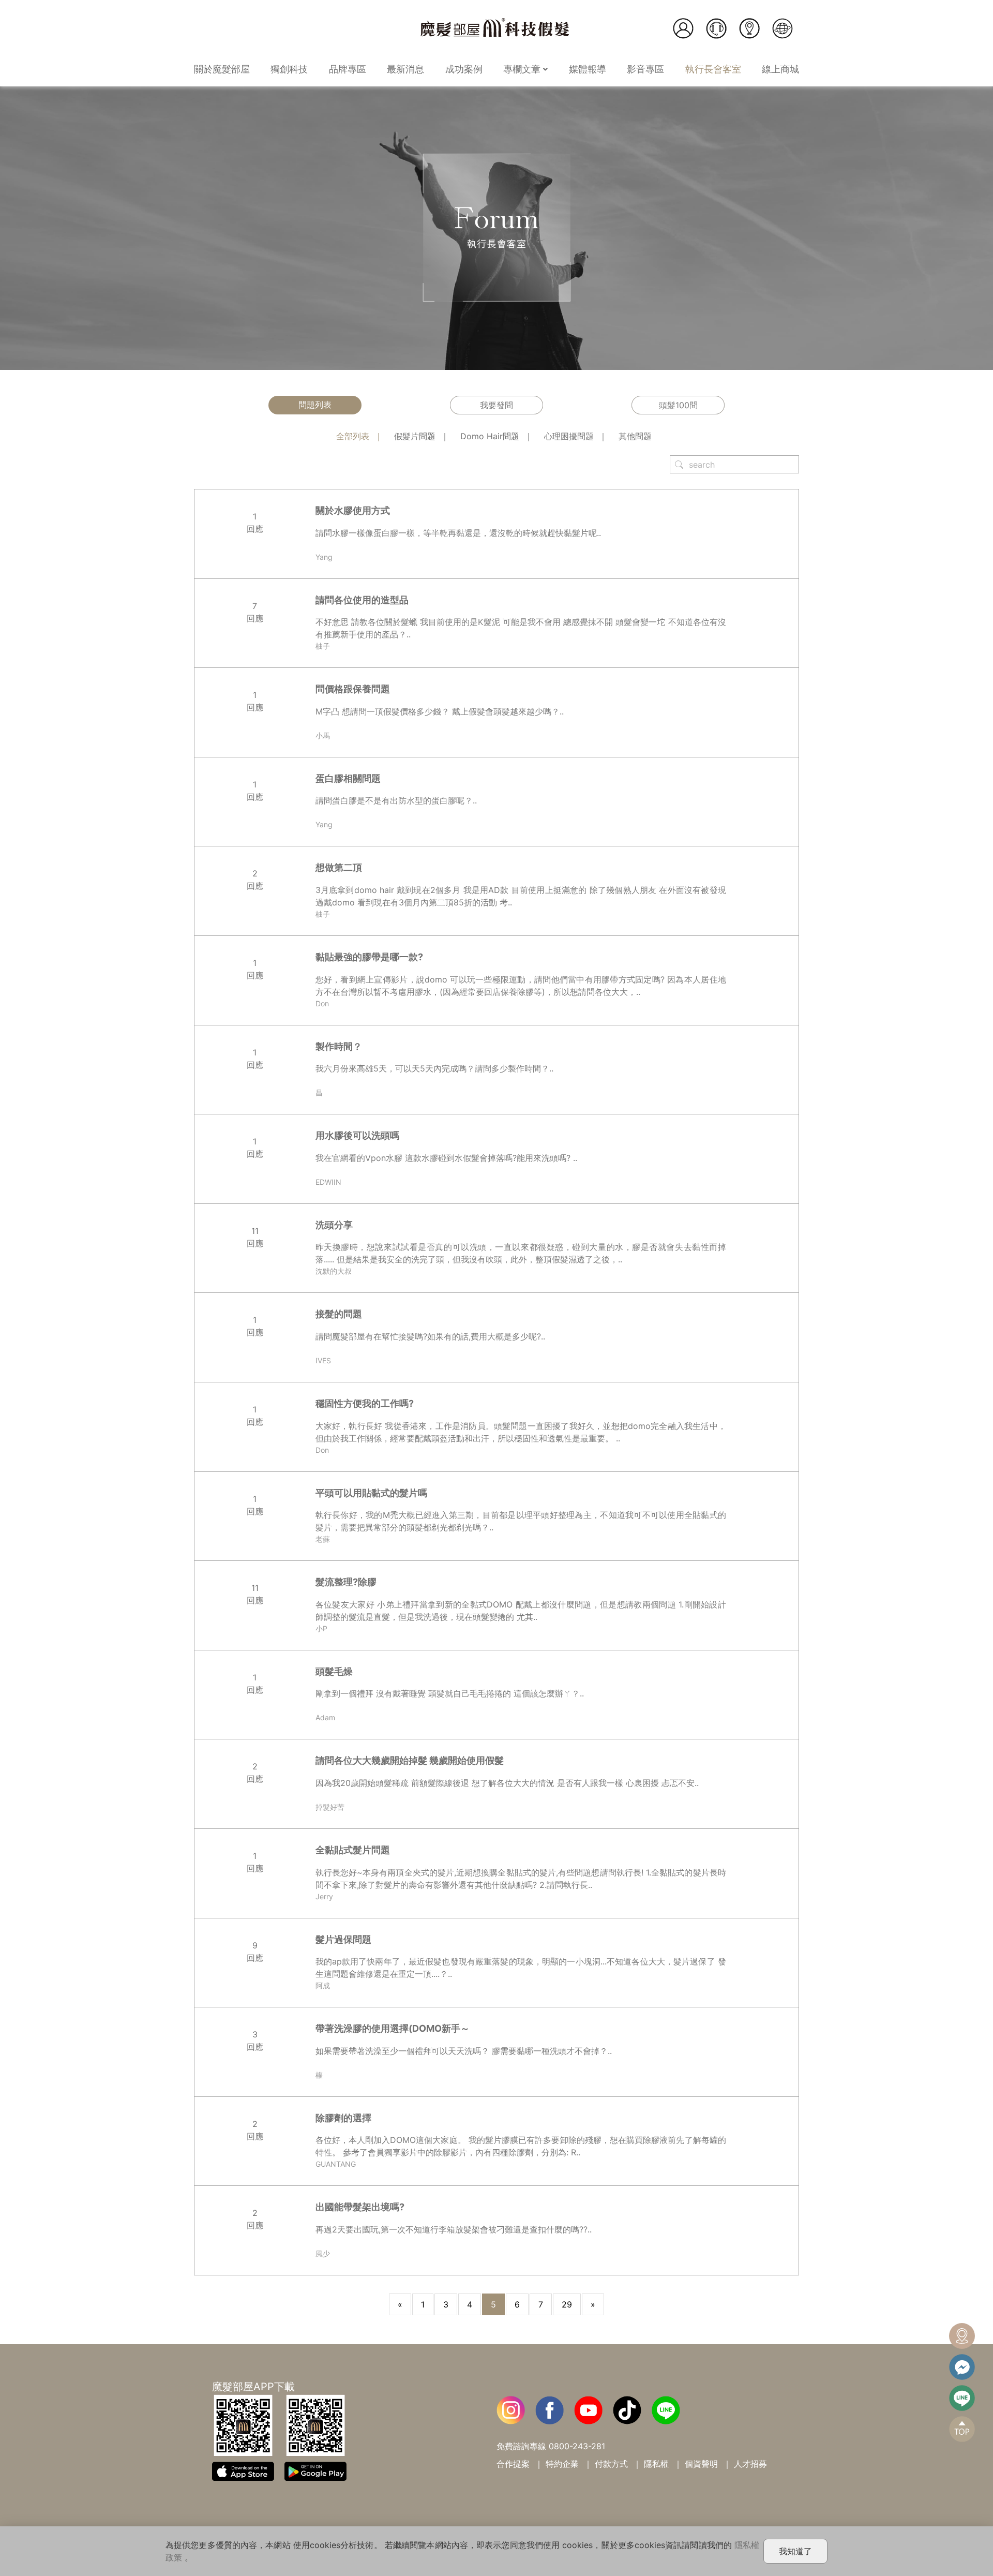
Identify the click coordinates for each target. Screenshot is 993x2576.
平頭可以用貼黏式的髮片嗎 (371, 1493)
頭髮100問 (678, 405)
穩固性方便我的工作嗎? (365, 1403)
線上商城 (780, 69)
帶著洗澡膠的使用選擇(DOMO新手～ (393, 2028)
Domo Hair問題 (490, 436)
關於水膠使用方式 (353, 510)
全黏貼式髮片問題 (353, 1850)
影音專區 (645, 69)
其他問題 (635, 436)
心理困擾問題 (569, 436)
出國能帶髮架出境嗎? (360, 2207)
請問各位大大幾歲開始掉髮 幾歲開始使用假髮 (410, 1760)
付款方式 (611, 2464)
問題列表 (315, 405)
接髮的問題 (339, 1314)
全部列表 (353, 436)
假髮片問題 (415, 436)
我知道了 (795, 2551)
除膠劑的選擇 (343, 2118)
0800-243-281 (577, 2446)
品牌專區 (348, 69)
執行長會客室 (713, 69)
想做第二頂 (339, 867)
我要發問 (496, 405)
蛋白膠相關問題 (348, 778)
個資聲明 (701, 2464)
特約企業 (562, 2464)
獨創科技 (289, 69)
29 (567, 2304)
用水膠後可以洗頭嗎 (357, 1135)
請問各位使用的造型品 (362, 600)
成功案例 (464, 69)
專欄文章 (523, 69)
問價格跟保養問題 (353, 689)
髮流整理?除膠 (346, 1582)
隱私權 (656, 2464)
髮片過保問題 (343, 1939)
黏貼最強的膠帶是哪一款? (369, 957)
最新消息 (405, 69)
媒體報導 (588, 69)
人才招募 (750, 2464)
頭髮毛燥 (334, 1671)
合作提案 (513, 2464)
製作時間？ (339, 1046)
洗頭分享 (334, 1225)
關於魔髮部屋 (222, 69)
